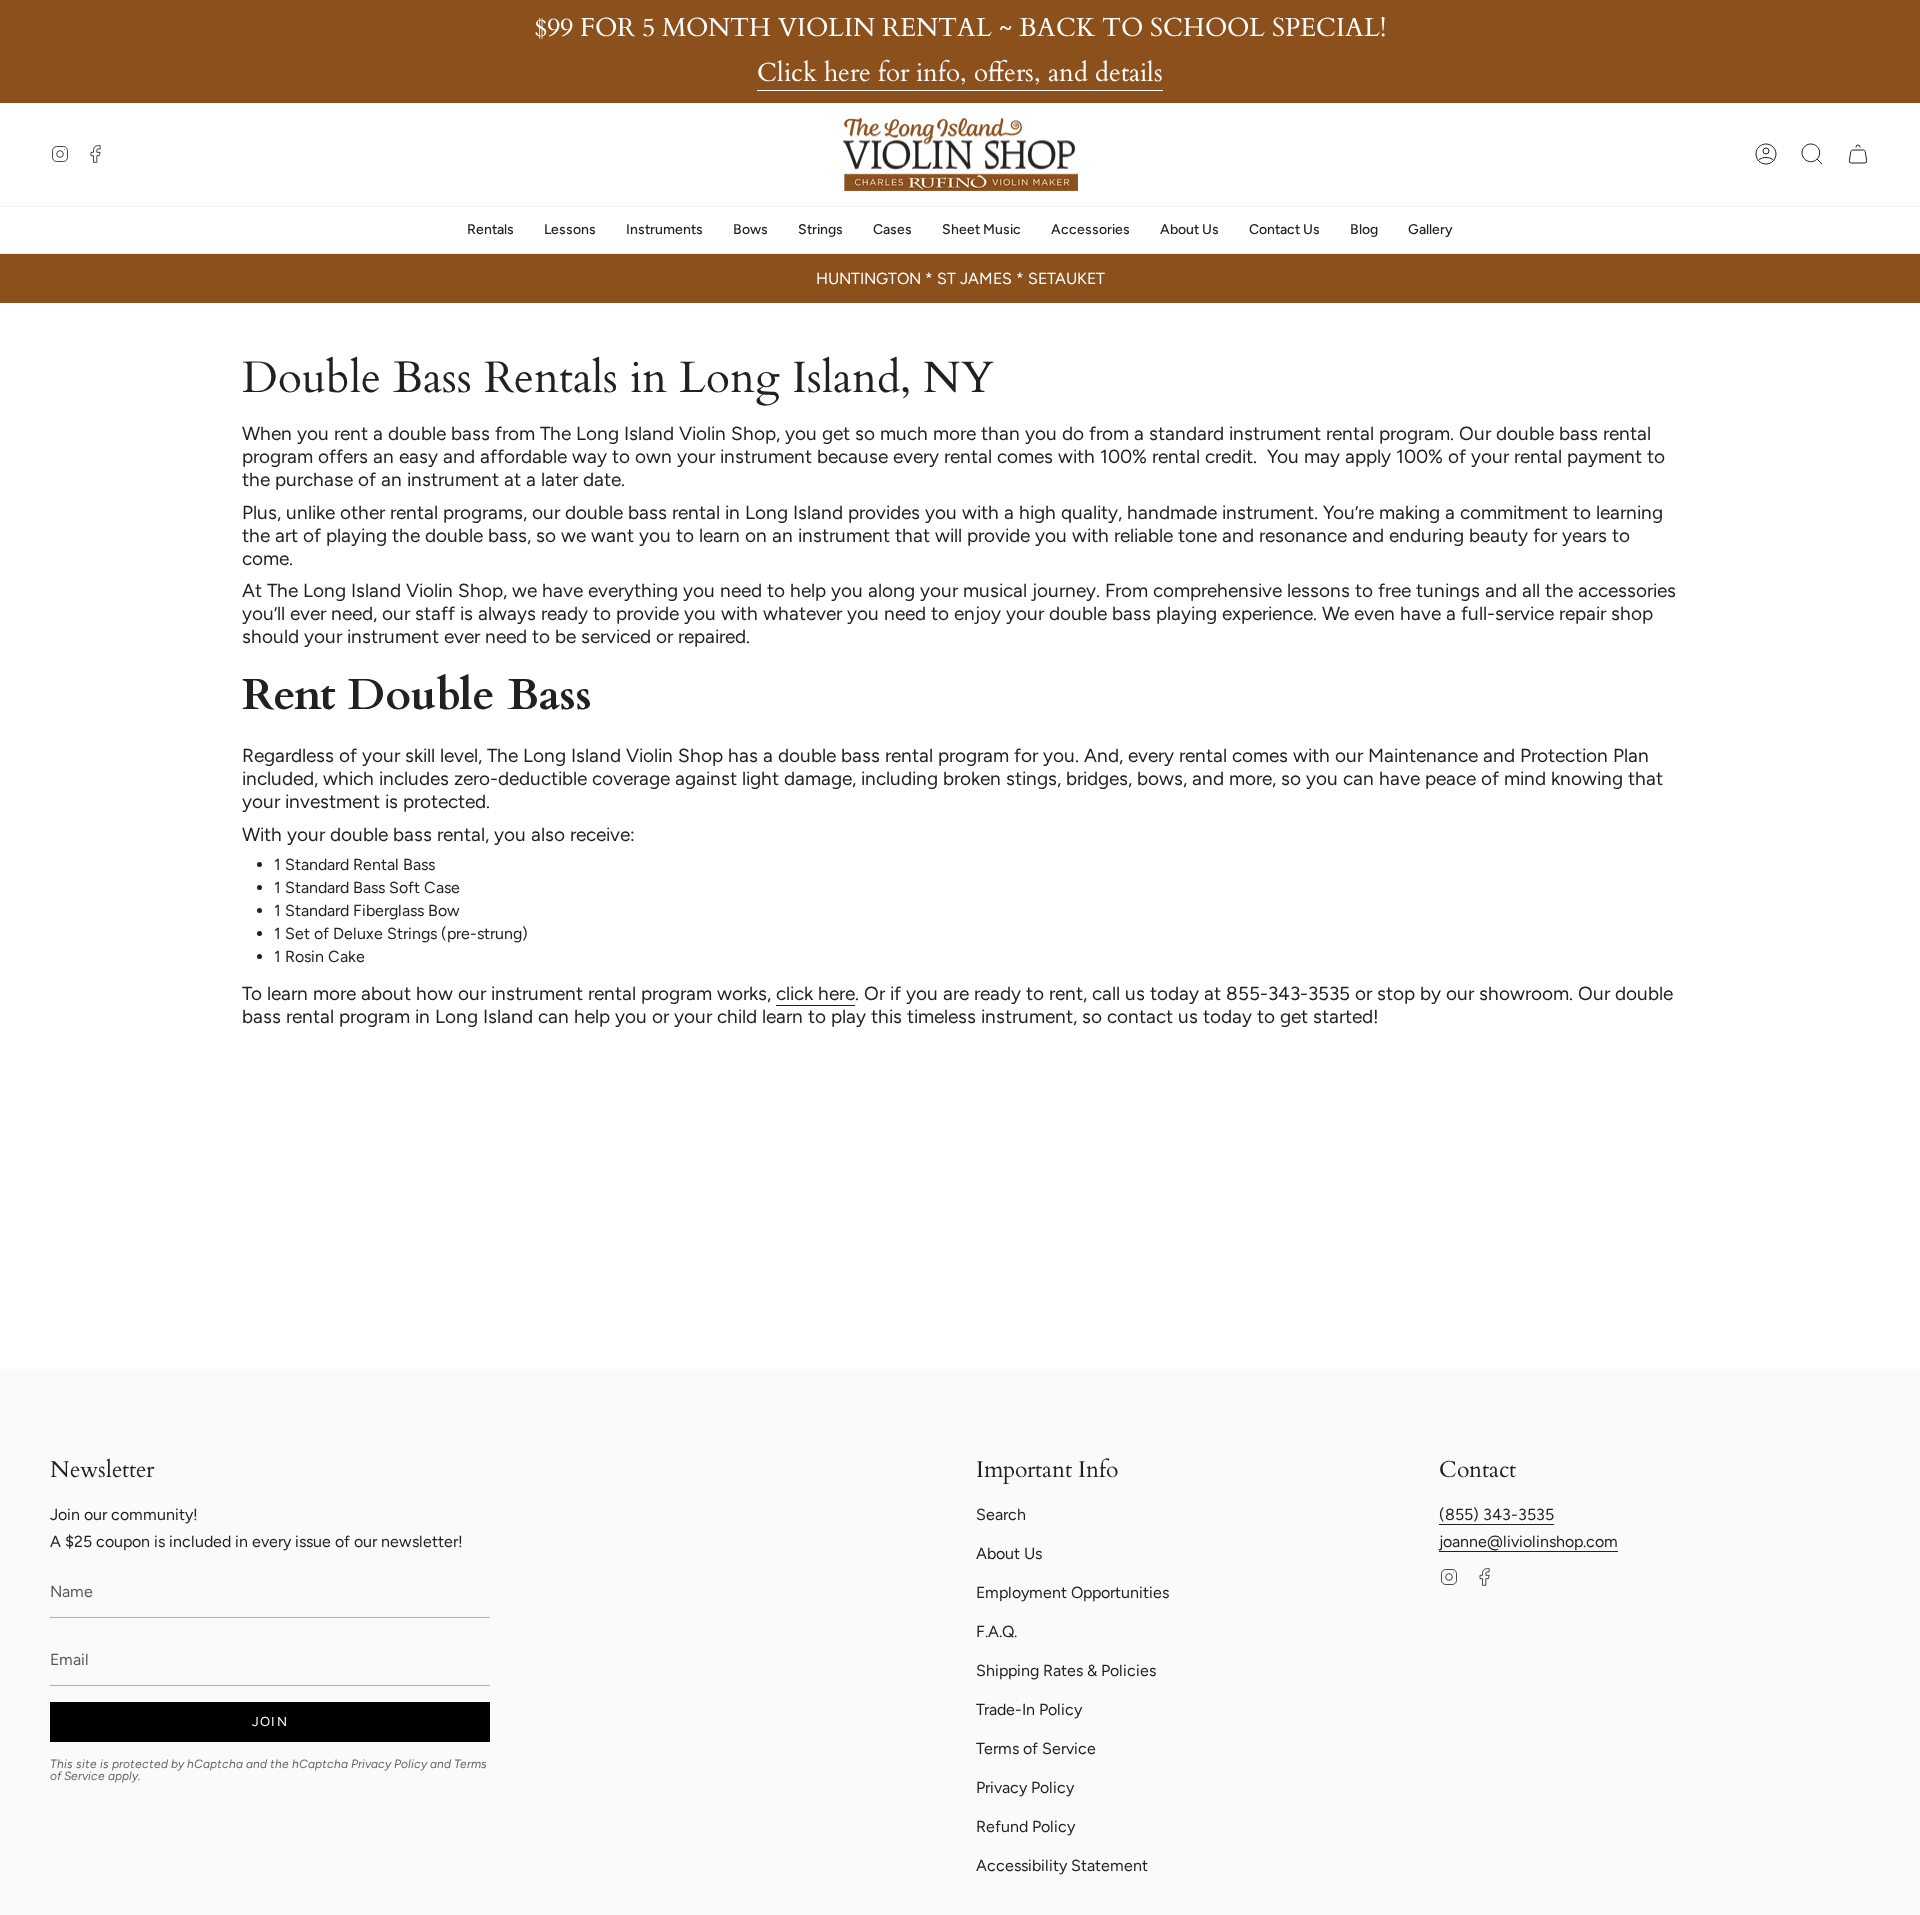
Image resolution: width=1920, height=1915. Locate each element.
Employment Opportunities (1072, 1592)
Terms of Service (1036, 1748)
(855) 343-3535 (1496, 1514)
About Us (1009, 1553)
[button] (1812, 154)
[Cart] (1858, 154)
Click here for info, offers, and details (960, 73)
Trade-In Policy (1029, 1709)
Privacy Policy (389, 1764)
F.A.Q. (996, 1631)
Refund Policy (1025, 1826)
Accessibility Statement (1062, 1865)
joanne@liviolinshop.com (1528, 1541)
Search (1001, 1514)
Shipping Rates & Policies (1066, 1670)
